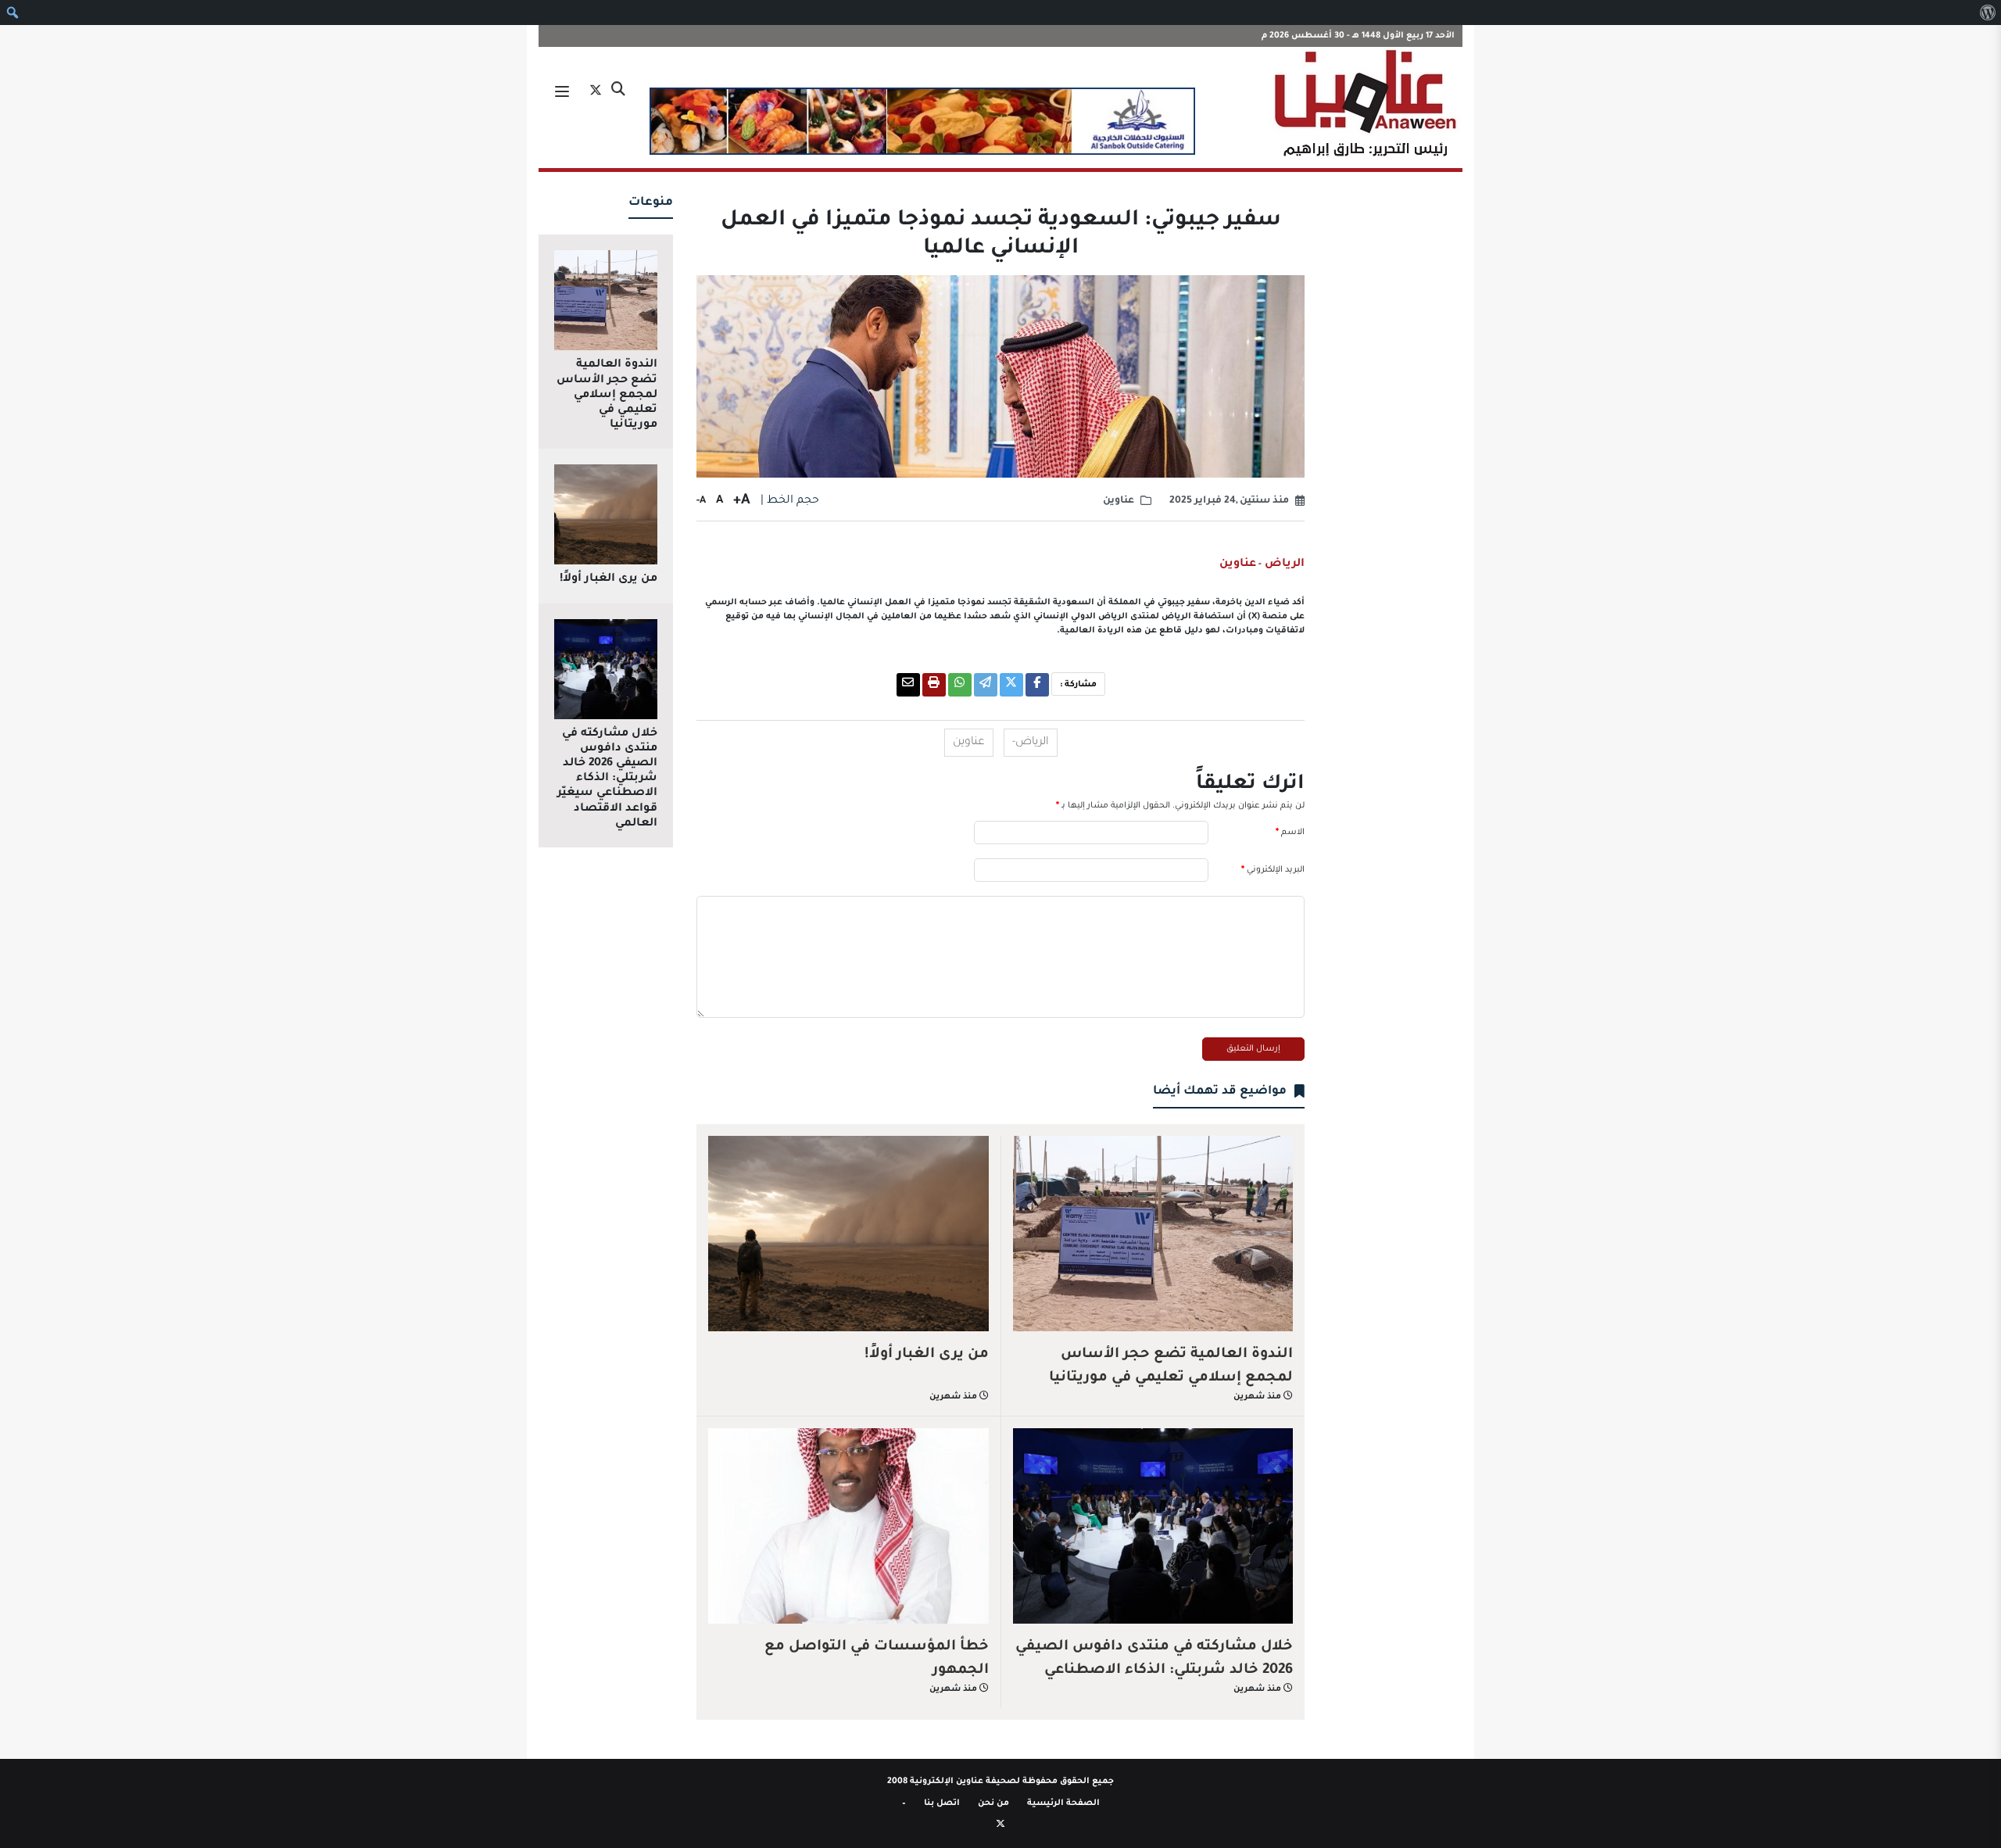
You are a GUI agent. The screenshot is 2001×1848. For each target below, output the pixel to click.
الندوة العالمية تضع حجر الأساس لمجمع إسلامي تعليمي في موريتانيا (1171, 1366)
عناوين (1119, 501)
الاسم (1290, 833)
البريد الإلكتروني (1273, 870)
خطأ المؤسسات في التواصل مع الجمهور (877, 1659)
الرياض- (1031, 743)
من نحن (993, 1803)
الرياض (1283, 564)
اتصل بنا (942, 1803)
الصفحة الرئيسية (1063, 1803)
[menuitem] (1987, 13)
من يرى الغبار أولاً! (927, 1355)
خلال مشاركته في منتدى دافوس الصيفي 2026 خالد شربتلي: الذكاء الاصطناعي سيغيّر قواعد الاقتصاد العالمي (1154, 1671)
